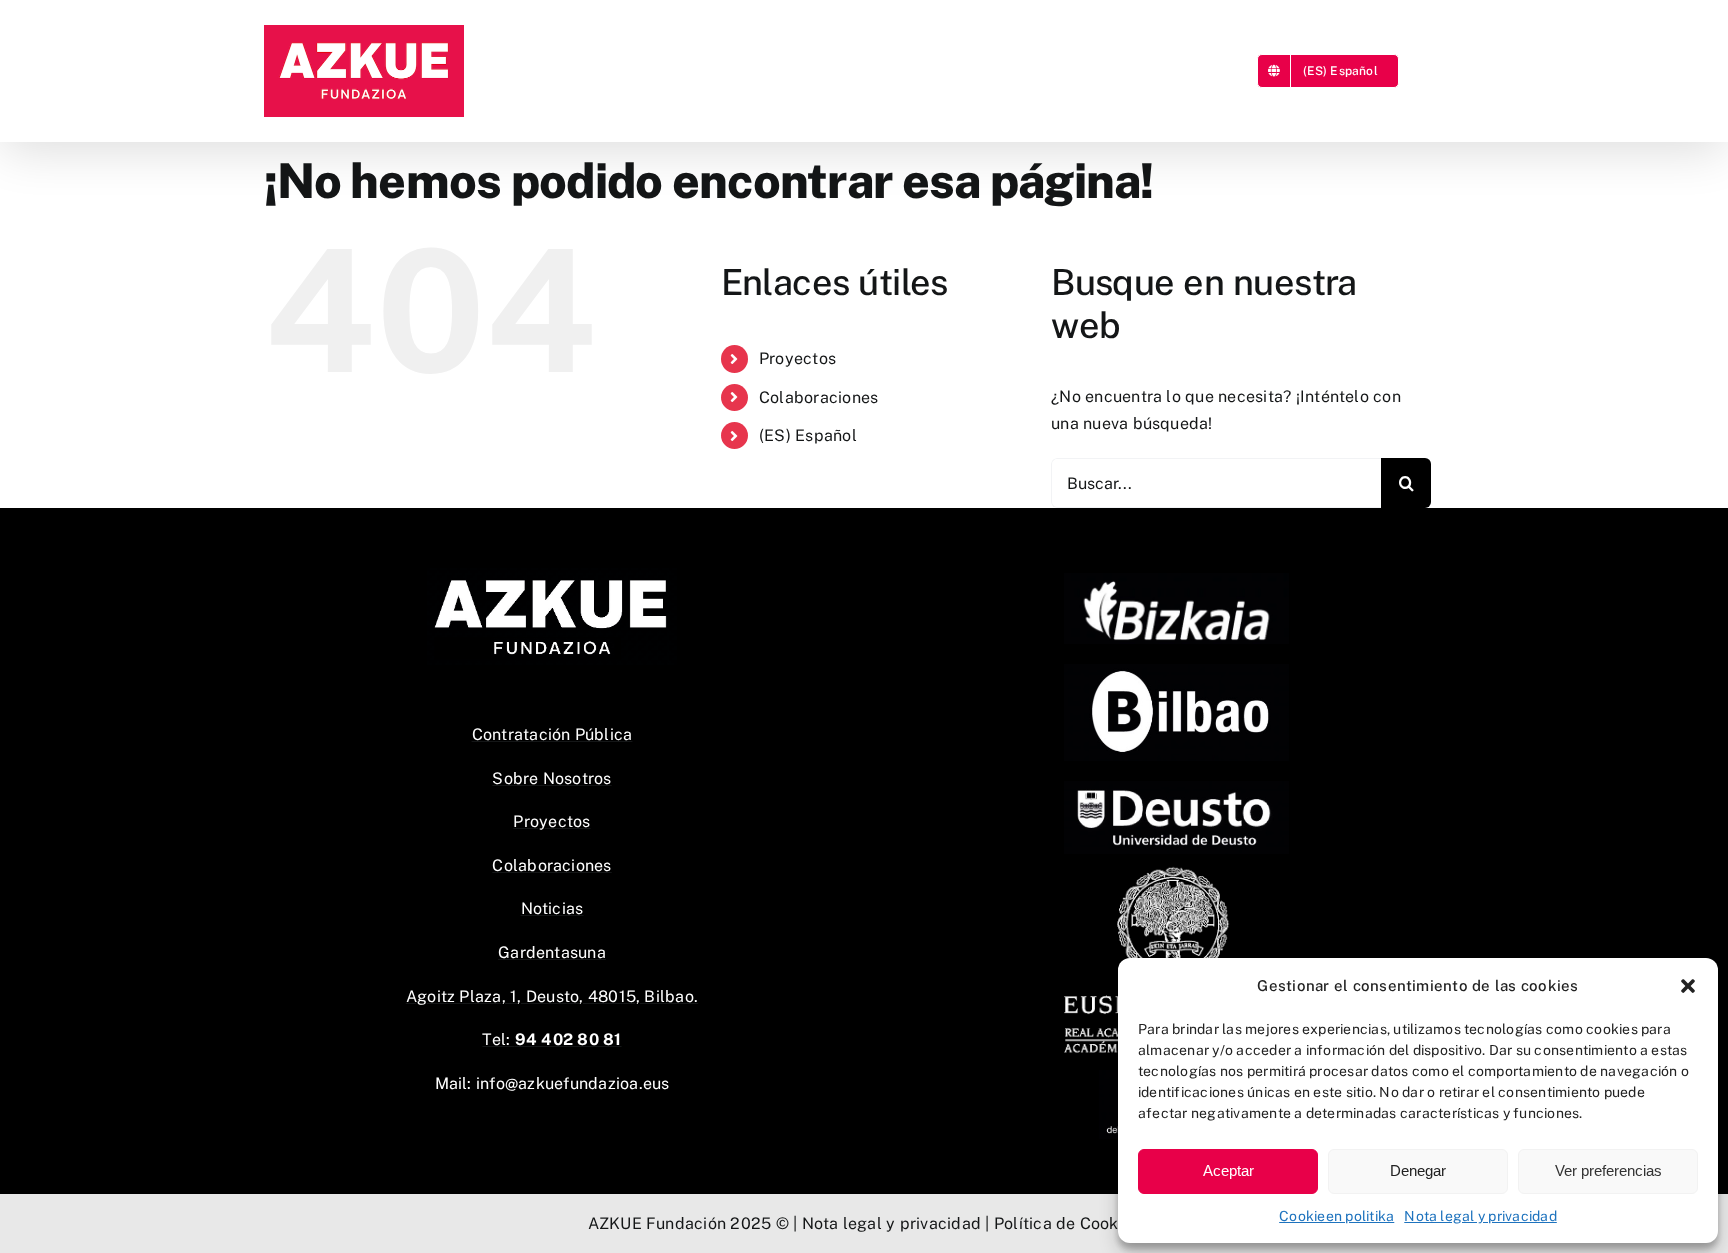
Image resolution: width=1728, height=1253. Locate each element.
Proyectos (797, 358)
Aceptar (1228, 1170)
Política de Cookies (1067, 1223)
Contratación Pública (552, 734)
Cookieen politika (1336, 1216)
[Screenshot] (1176, 671)
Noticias (552, 908)
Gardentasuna (552, 952)
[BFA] (1176, 580)
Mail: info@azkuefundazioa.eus (552, 1083)
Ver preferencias (1608, 1170)
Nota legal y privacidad (1480, 1216)
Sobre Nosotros (551, 778)
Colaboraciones (818, 397)
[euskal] (1176, 871)
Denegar (1418, 1170)
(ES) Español (808, 435)
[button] (1688, 986)
